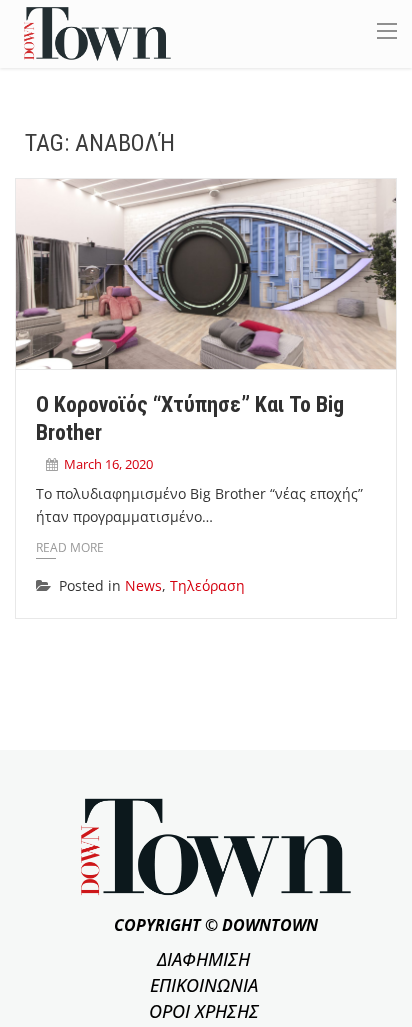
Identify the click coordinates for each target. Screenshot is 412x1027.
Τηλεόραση (207, 585)
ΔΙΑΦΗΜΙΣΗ (203, 959)
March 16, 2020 (108, 464)
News (143, 585)
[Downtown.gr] (97, 32)
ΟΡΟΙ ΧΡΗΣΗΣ (204, 1011)
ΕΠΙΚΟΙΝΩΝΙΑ (204, 985)
